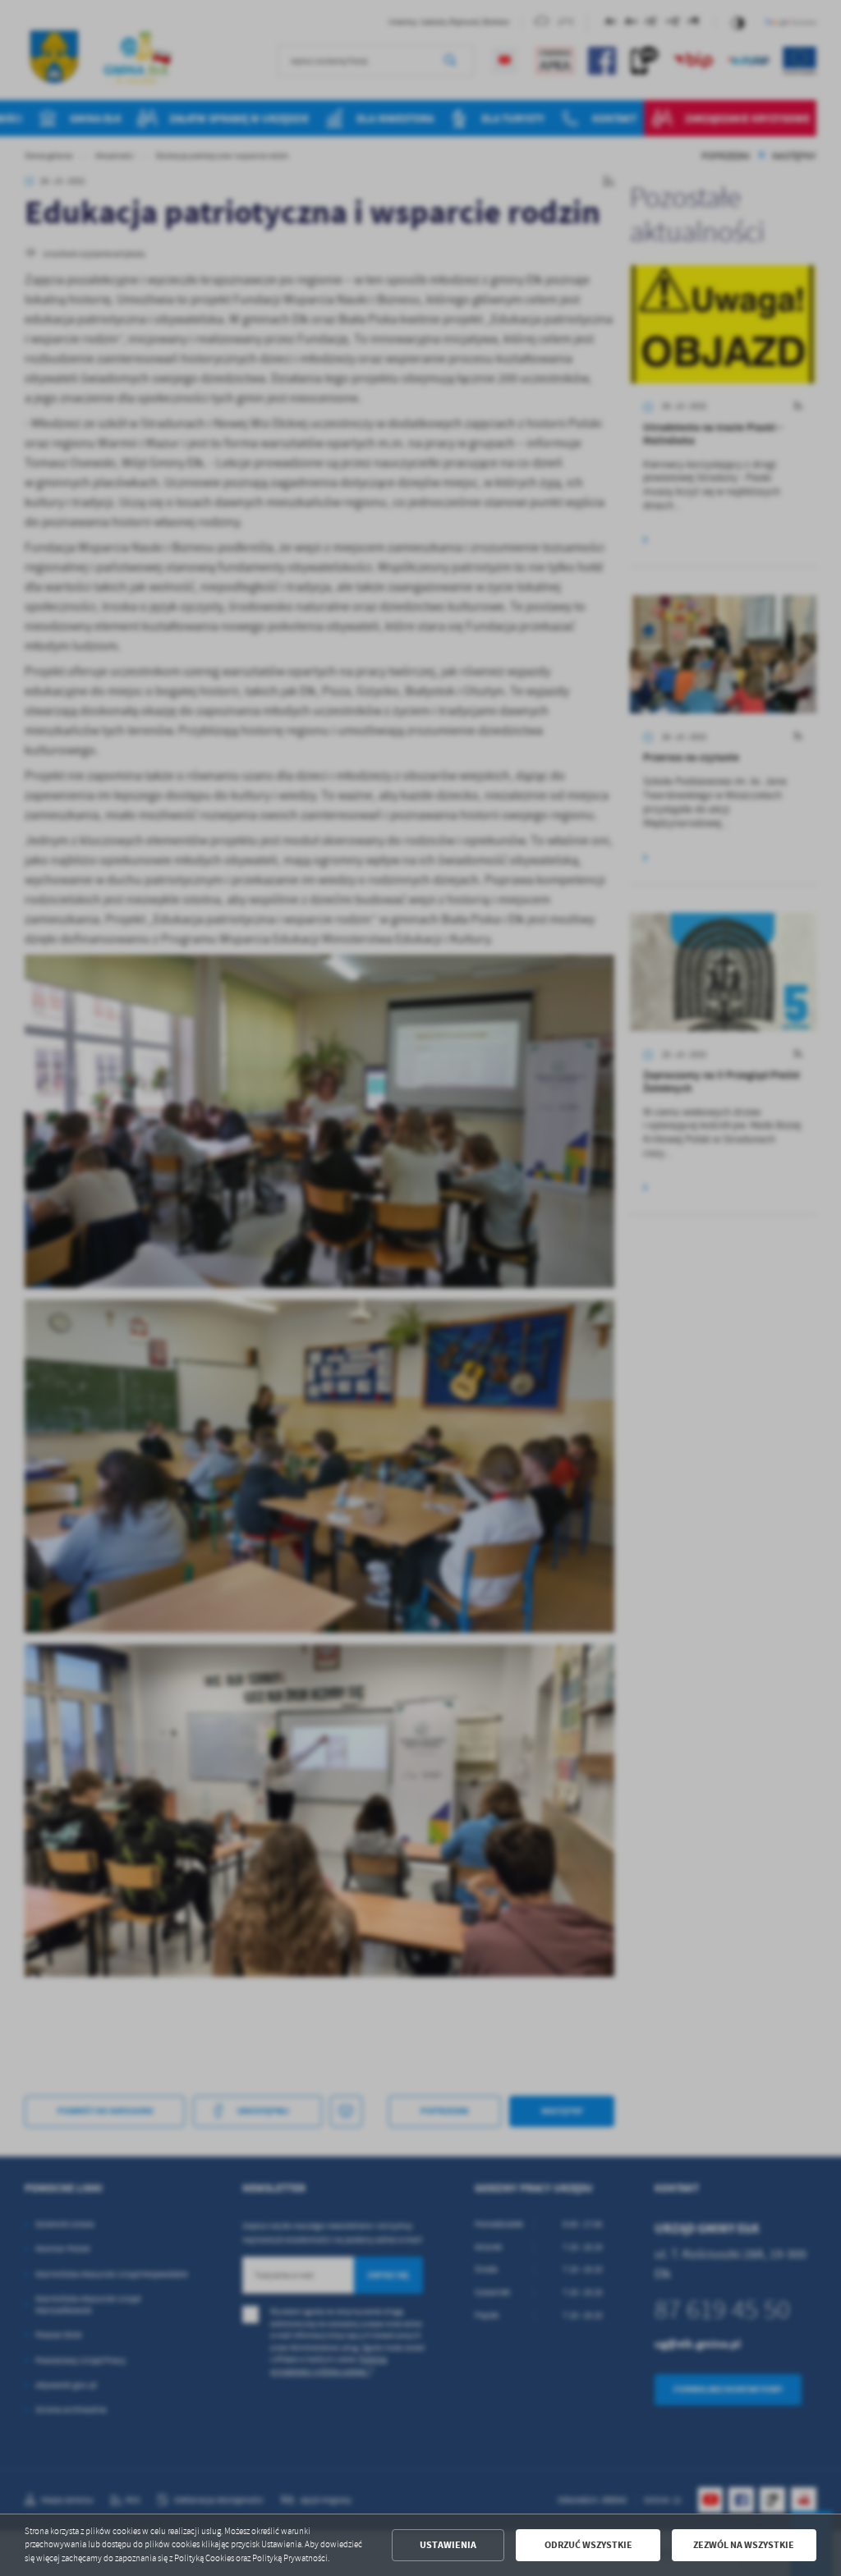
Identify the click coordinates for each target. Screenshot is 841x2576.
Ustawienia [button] (448, 2545)
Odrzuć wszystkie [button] (588, 2545)
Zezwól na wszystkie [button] (744, 2545)
